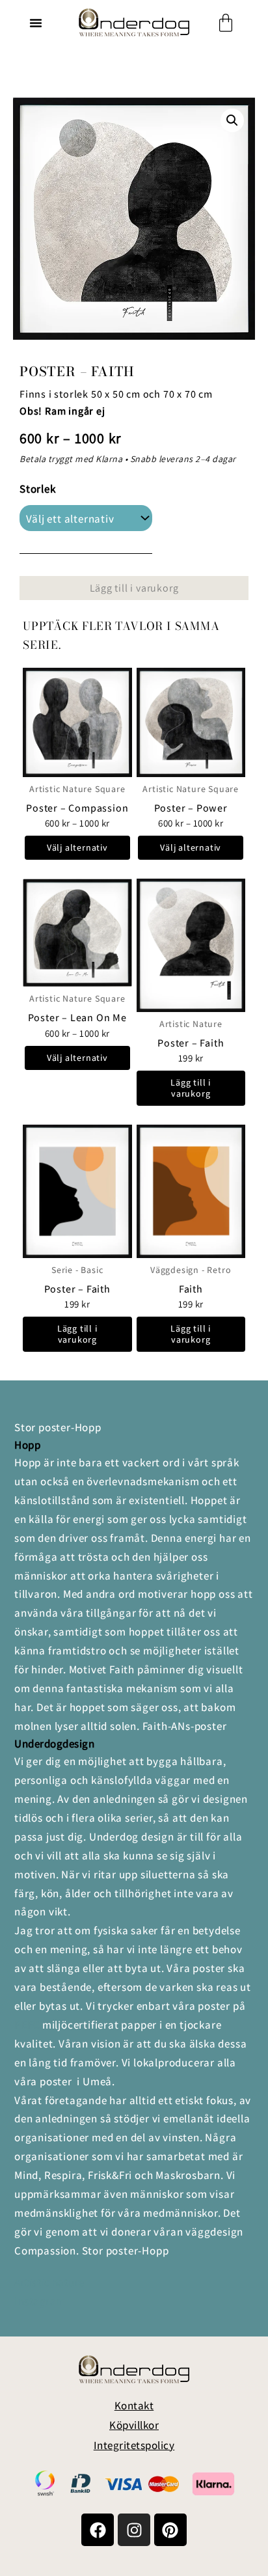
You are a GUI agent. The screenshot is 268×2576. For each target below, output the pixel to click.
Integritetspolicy (134, 2445)
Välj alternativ (77, 847)
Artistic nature (49, 2282)
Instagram (40, 2301)
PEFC (27, 2025)
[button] (36, 23)
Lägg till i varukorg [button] (191, 1088)
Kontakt (134, 2405)
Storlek (38, 489)
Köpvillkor (134, 2425)
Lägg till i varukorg (134, 588)
